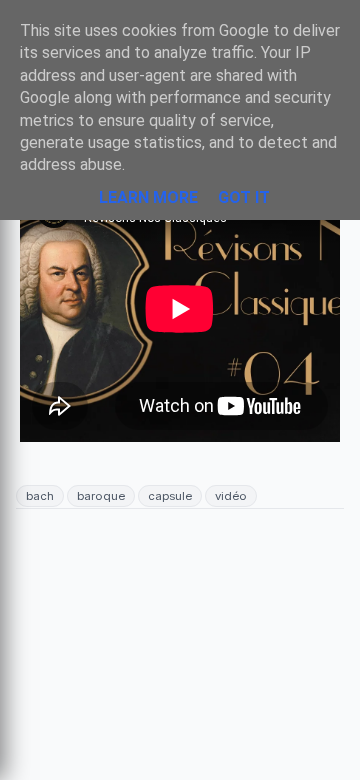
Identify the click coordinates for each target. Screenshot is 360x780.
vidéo (231, 496)
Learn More (148, 197)
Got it (244, 197)
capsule (170, 496)
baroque (101, 496)
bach (40, 496)
